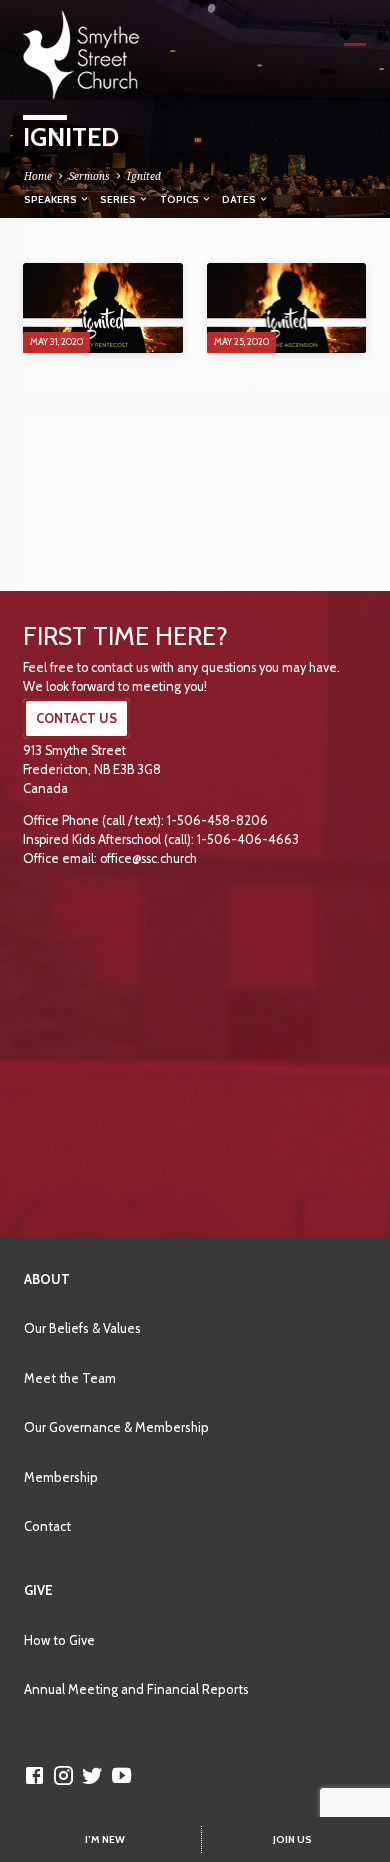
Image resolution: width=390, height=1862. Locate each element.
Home (38, 176)
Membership (61, 1477)
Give (38, 1590)
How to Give (59, 1640)
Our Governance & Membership (116, 1427)
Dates (240, 199)
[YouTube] (121, 1775)
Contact (47, 1526)
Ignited (144, 176)
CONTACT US (76, 718)
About (47, 1279)
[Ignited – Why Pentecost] (102, 308)
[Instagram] (63, 1775)
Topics (180, 199)
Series (119, 199)
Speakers (51, 199)
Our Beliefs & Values (82, 1328)
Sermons (89, 176)
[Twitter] (92, 1775)
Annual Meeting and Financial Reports (136, 1689)
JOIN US (292, 1839)
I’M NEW (105, 1839)
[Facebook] (34, 1775)
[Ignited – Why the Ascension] (286, 308)
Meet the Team (70, 1378)
